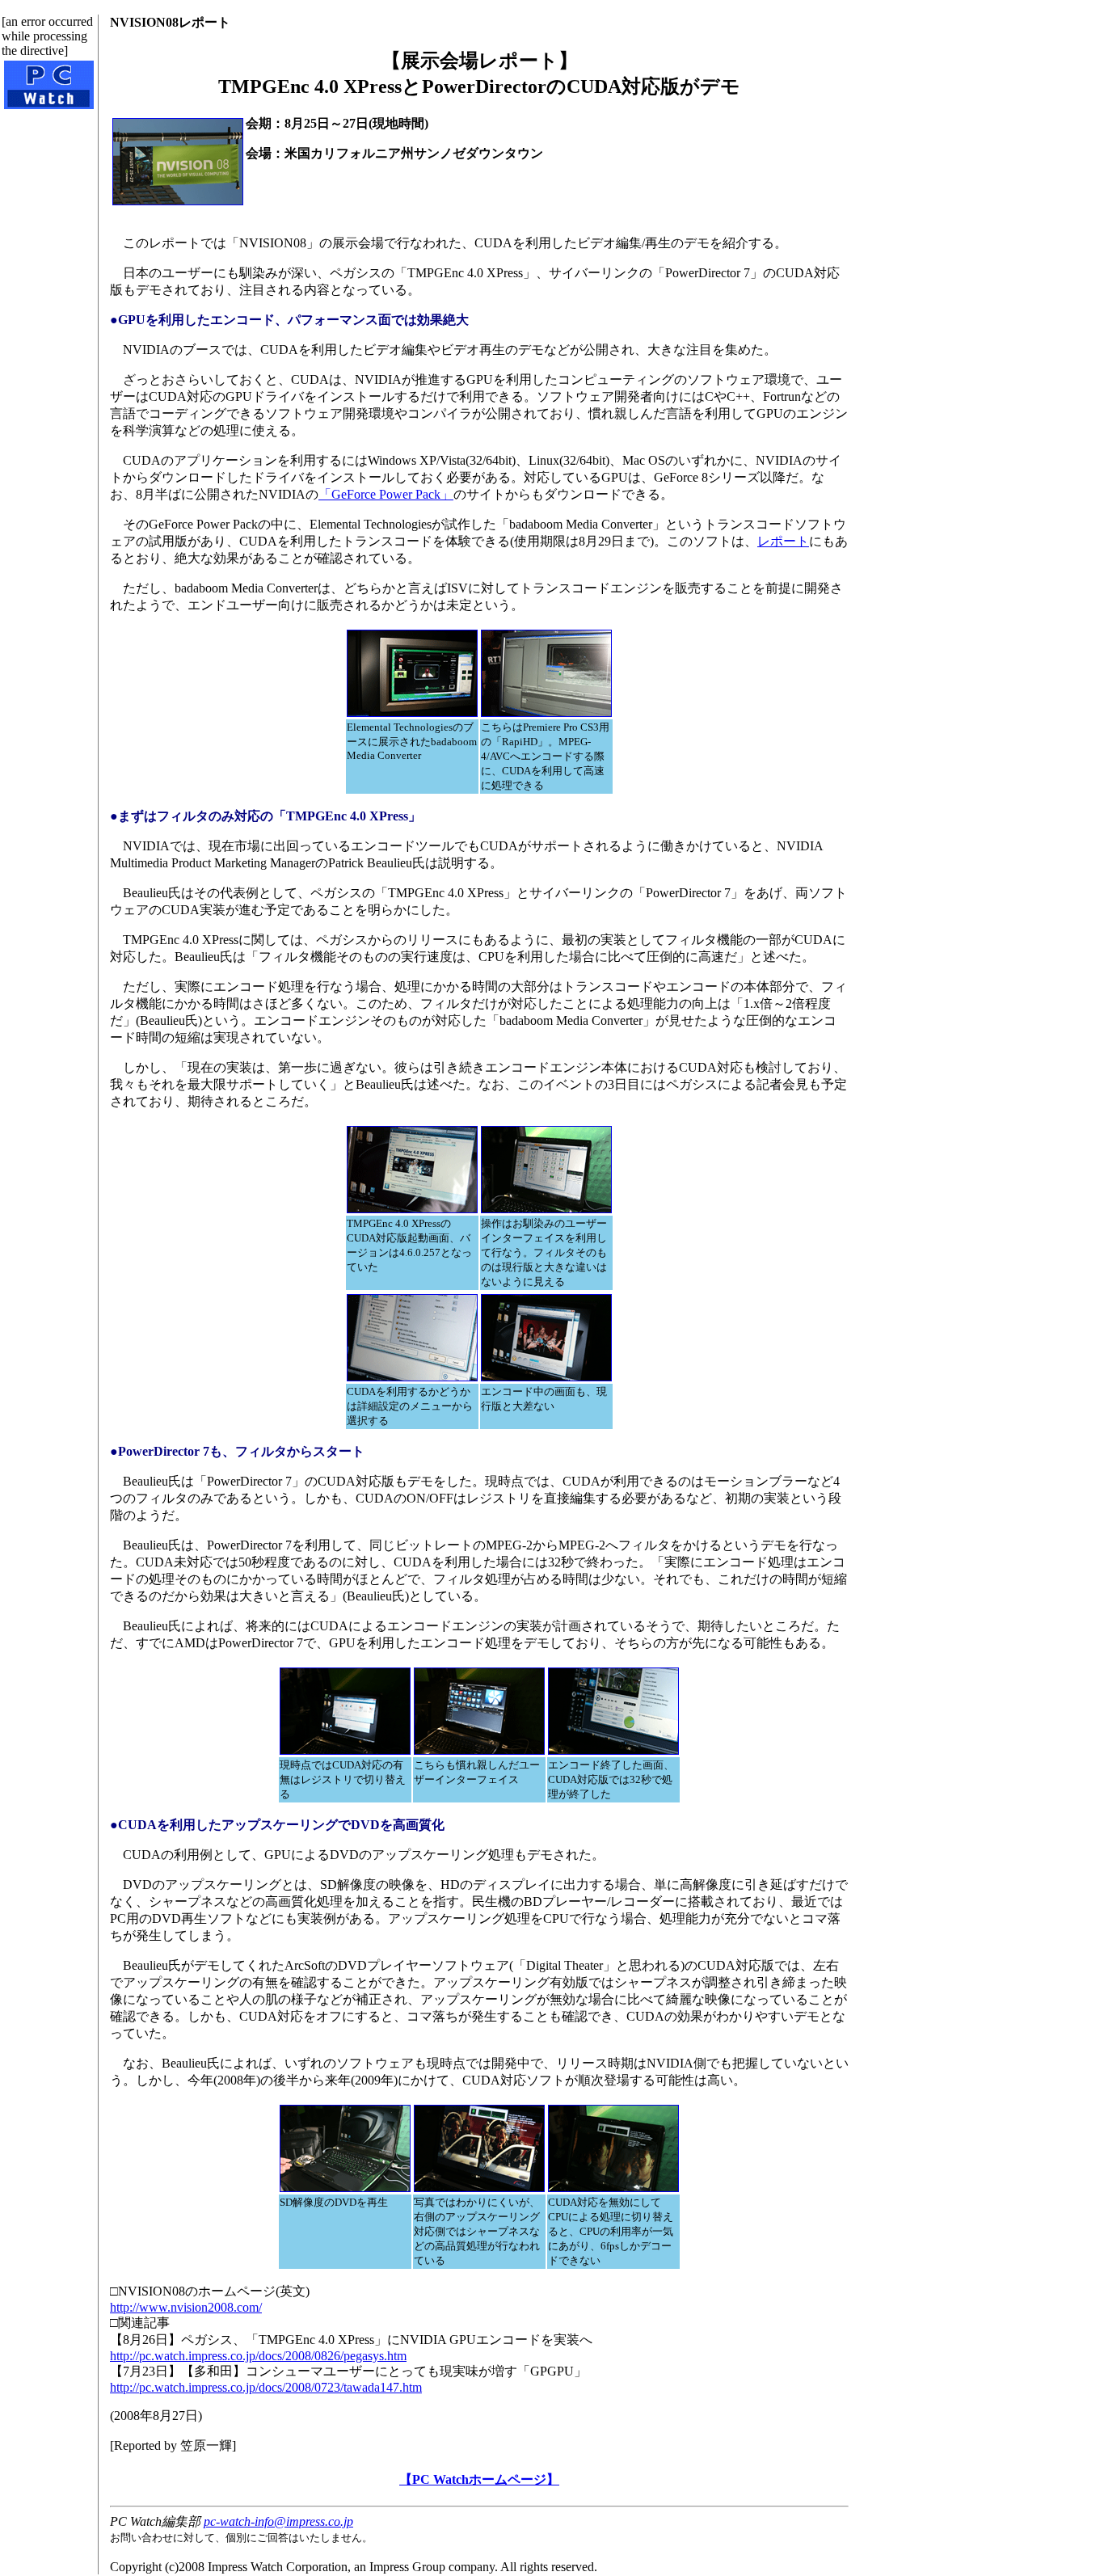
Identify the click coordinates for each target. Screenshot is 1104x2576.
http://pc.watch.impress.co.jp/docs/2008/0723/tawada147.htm (266, 2387)
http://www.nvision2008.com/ (186, 2307)
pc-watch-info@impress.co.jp (278, 2521)
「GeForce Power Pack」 (386, 494)
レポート (783, 541)
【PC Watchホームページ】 (479, 2479)
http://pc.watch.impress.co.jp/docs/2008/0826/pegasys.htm (258, 2356)
